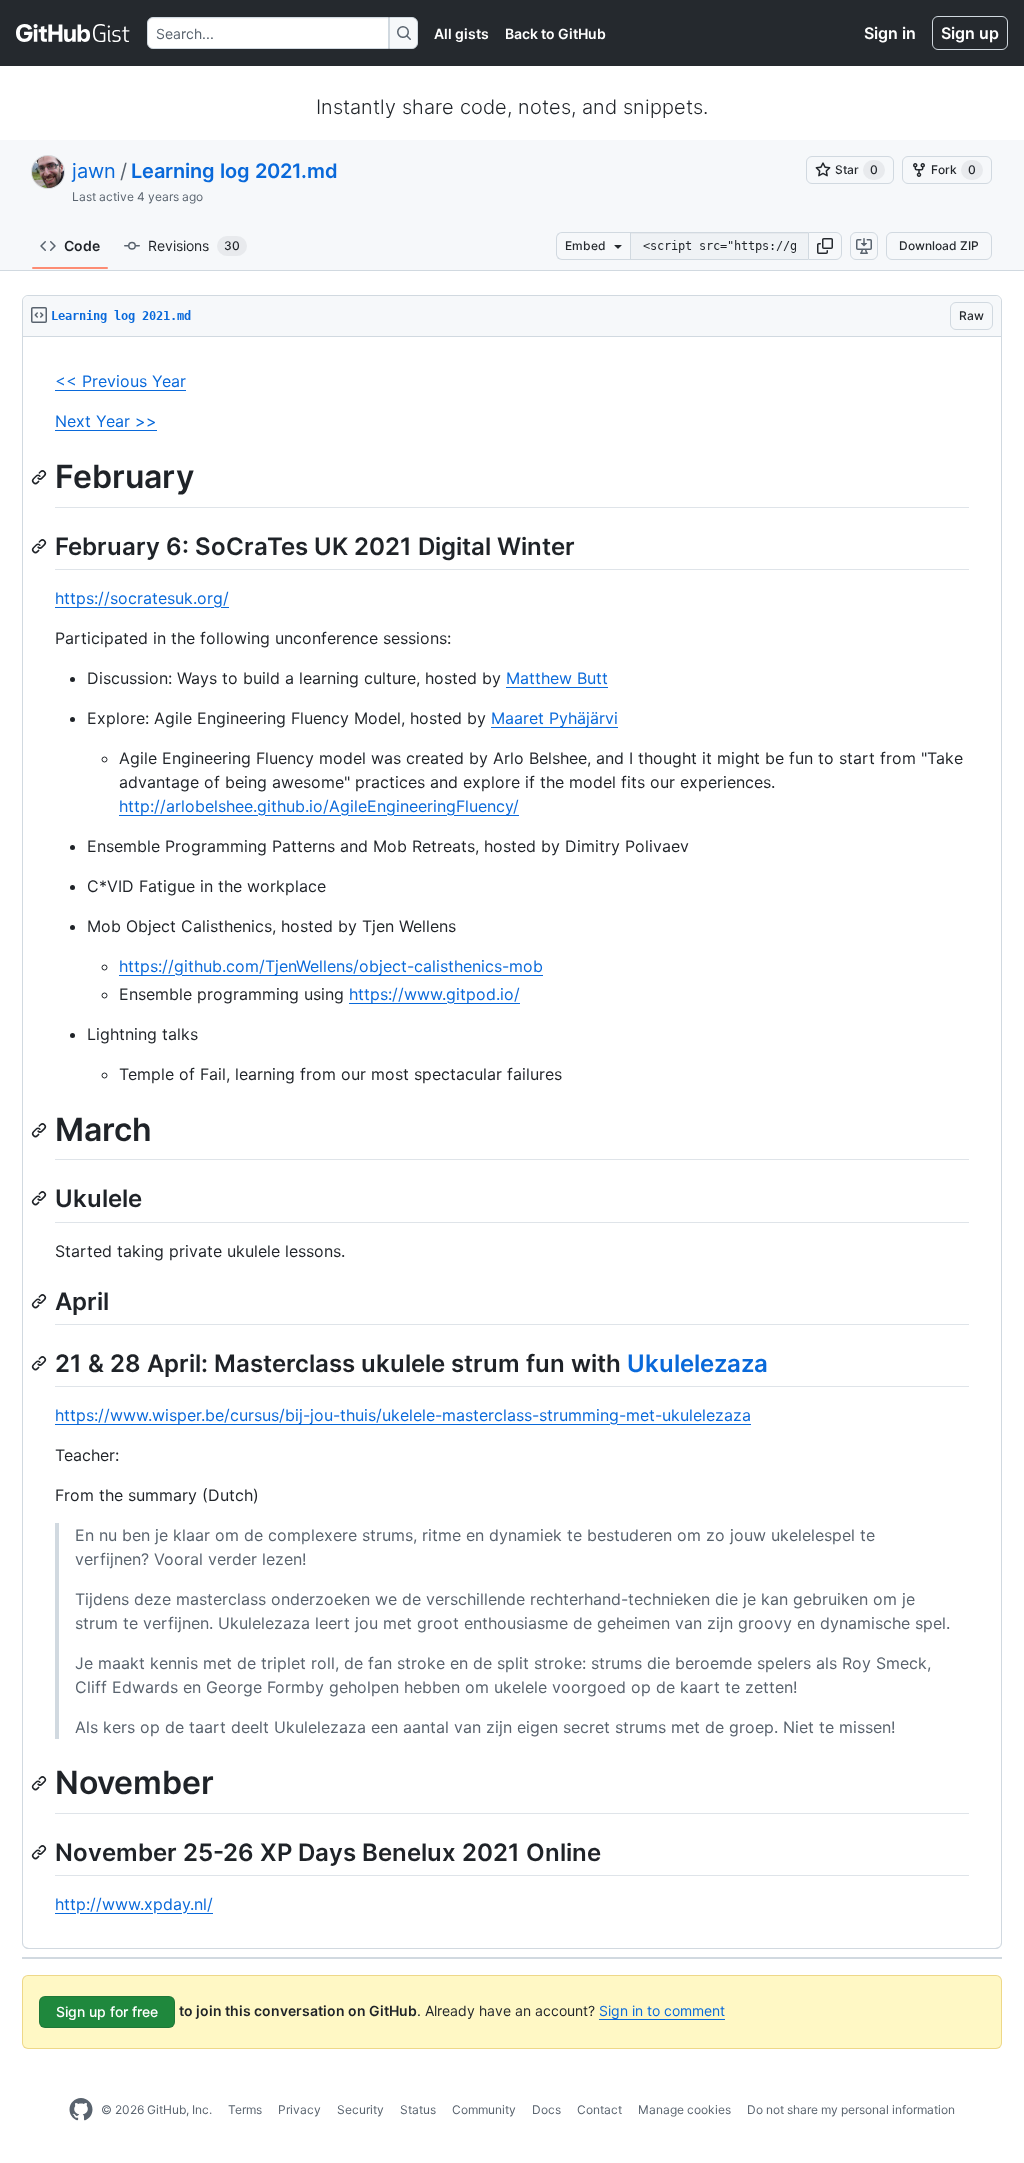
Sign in (890, 33)
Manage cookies (684, 2109)
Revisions (194, 245)
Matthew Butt (557, 678)
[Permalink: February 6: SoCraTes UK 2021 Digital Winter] (41, 546)
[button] (825, 246)
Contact (599, 2109)
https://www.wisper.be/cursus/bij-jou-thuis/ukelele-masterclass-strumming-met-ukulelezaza (403, 1415)
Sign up (970, 33)
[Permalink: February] (41, 477)
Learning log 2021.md (234, 171)
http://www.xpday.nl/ (134, 1904)
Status (418, 2109)
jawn (94, 171)
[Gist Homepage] (73, 33)
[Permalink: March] (41, 1130)
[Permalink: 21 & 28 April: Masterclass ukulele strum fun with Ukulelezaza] (41, 1363)
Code (82, 245)
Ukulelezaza (697, 1363)
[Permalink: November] (41, 1783)
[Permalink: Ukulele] (41, 1199)
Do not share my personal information (851, 2109)
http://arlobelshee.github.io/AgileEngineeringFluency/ (319, 806)
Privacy (299, 2109)
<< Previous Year (120, 381)
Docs (546, 2109)
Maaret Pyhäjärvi (554, 718)
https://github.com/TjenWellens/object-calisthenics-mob (331, 966)
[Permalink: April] (41, 1301)
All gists (461, 33)
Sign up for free (107, 2011)
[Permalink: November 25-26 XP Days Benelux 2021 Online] (41, 1852)
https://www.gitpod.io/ (434, 994)
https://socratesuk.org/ (142, 598)
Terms (245, 2109)
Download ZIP (939, 245)
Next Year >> (106, 421)
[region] (512, 1143)
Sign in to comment (662, 2010)
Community (484, 2109)
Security (360, 2109)
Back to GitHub (555, 33)
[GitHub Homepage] (81, 2110)
